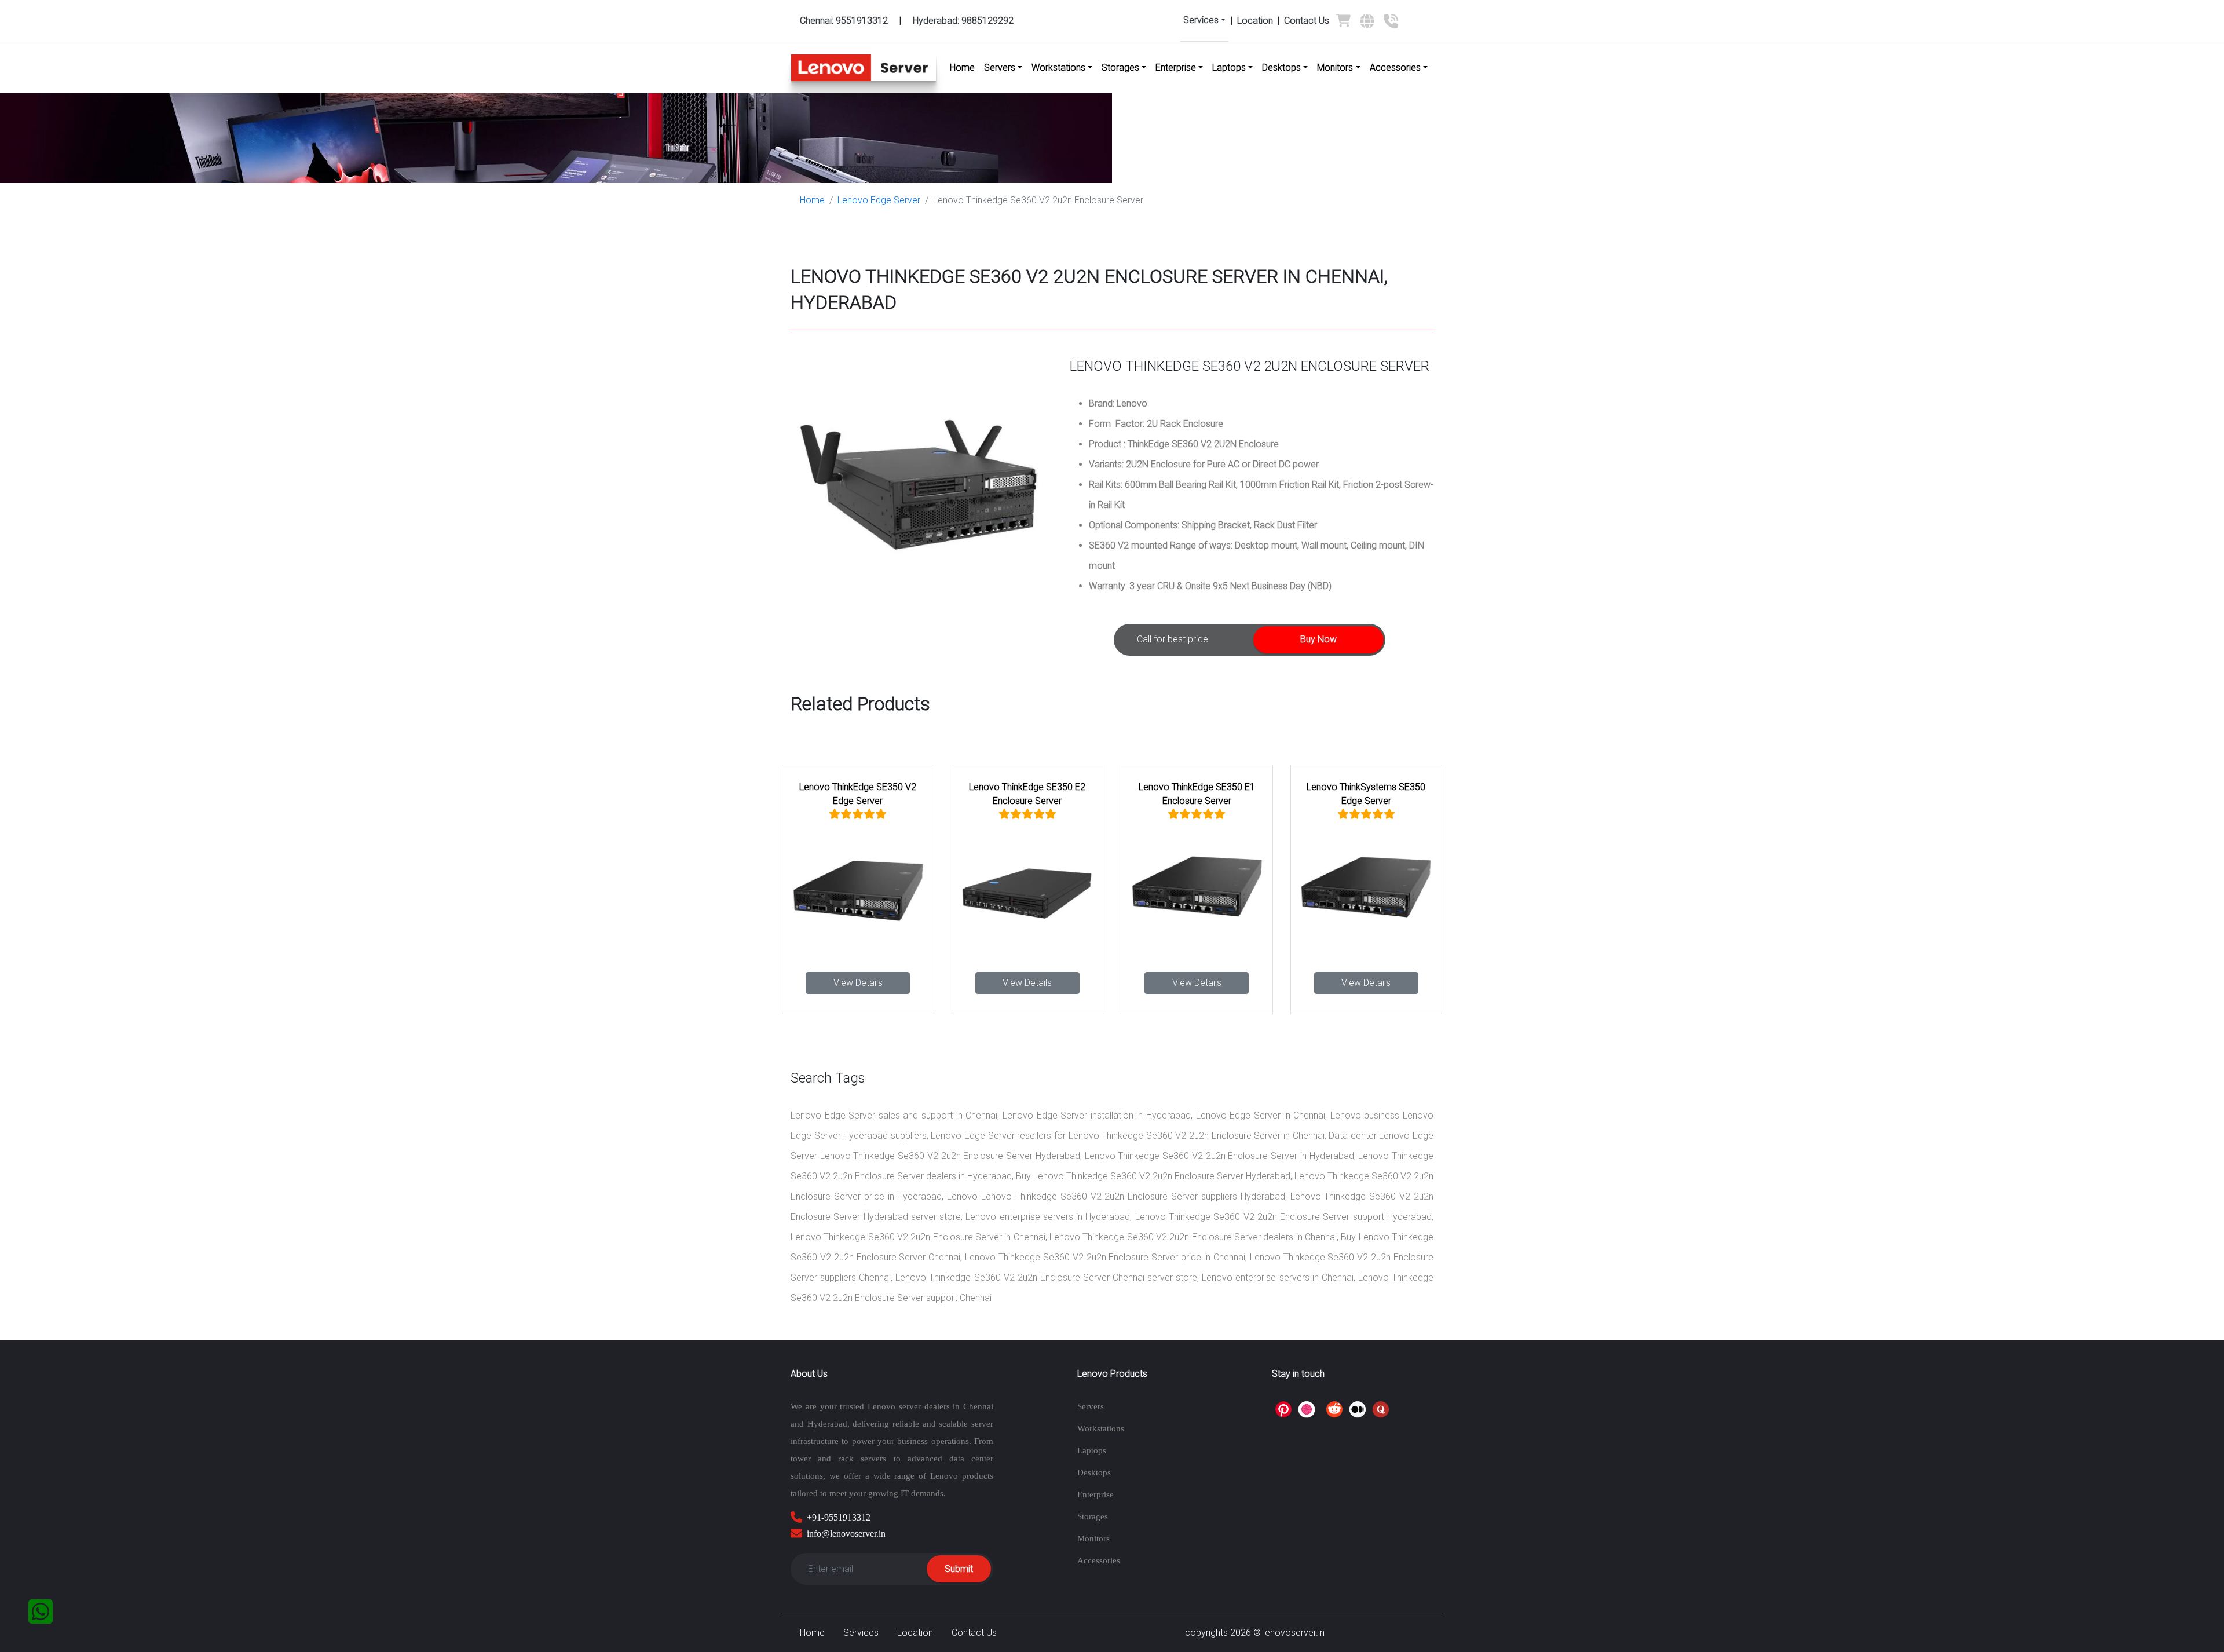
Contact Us (1307, 21)
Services (861, 1633)
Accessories (1099, 1560)
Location (1255, 21)
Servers (1091, 1406)
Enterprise (1095, 1494)
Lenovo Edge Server (879, 200)
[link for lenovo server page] (1343, 23)
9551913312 (844, 21)
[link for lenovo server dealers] (1367, 25)
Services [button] (1201, 20)
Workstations (1101, 1428)
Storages (1093, 1516)
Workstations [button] (1058, 67)
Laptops (1092, 1450)
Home (965, 67)
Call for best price (1173, 639)
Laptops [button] (1229, 67)
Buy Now (1318, 639)
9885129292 (963, 21)
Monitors (1093, 1538)
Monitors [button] (1335, 67)
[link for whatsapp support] (41, 1611)
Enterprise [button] (1176, 67)
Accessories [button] (1395, 67)
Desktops (1094, 1472)
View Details (858, 983)
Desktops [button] (1281, 67)
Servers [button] (1000, 67)
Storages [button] (1120, 67)
